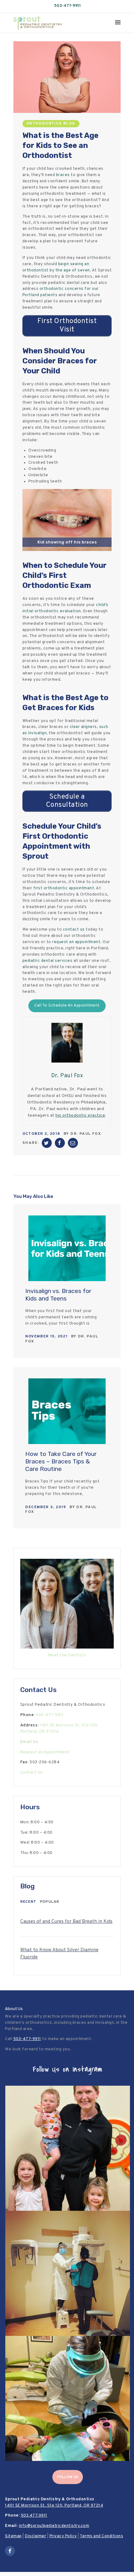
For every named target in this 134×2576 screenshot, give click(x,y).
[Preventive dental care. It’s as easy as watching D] (68, 2398)
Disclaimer (36, 2536)
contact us (74, 930)
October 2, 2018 (41, 1134)
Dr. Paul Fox (86, 1134)
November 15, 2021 (46, 1336)
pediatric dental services (48, 961)
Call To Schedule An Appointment (67, 1006)
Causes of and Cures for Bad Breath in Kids (66, 1922)
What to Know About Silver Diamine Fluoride (59, 1954)
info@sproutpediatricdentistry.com (54, 2526)
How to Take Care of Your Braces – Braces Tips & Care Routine (61, 1462)
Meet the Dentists (67, 1655)
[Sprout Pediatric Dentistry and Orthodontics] (38, 19)
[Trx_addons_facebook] (60, 1143)
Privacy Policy (63, 2536)
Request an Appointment (45, 1752)
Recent (28, 1902)
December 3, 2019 (46, 1507)
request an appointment (76, 942)
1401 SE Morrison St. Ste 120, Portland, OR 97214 (54, 2506)
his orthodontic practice (80, 1116)
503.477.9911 (34, 2516)
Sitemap (13, 2536)
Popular (50, 1902)
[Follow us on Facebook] (10, 2551)
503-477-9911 (67, 6)
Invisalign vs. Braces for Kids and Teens (58, 1295)
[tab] (28, 1902)
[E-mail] (73, 1143)
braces (63, 175)
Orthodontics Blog (51, 124)
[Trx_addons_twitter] (47, 1143)
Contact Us (31, 1773)
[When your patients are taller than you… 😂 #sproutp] (68, 2273)
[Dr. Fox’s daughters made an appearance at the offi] (68, 2148)
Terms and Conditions (101, 2536)
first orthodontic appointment (64, 888)
